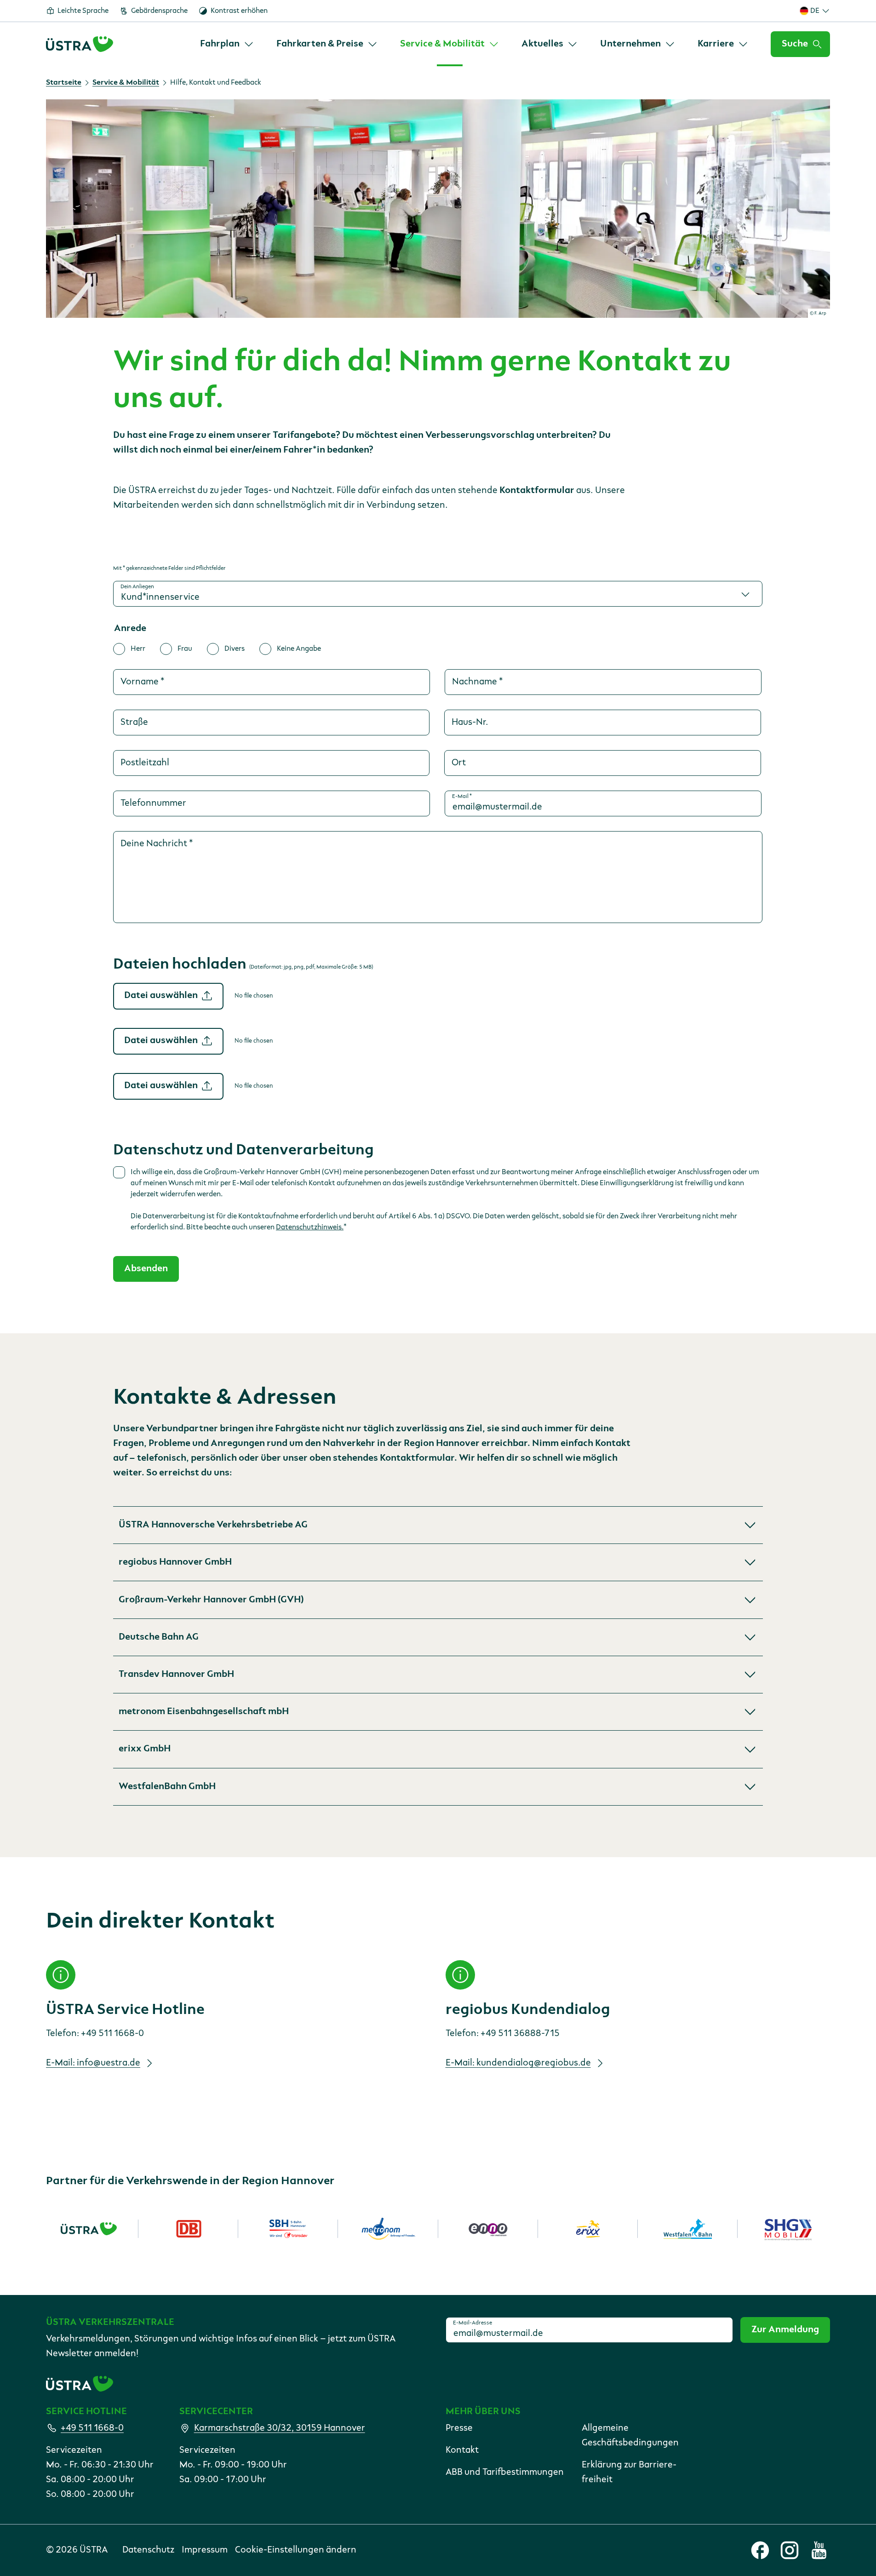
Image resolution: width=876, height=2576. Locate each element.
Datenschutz (148, 2550)
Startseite (64, 83)
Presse (459, 2428)
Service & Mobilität (126, 83)
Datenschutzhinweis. (310, 1228)
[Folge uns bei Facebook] (760, 2550)
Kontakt (462, 2450)
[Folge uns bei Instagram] (790, 2550)
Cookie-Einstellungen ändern (296, 2550)
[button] (438, 1525)
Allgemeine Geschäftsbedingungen (630, 2436)
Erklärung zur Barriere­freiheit (629, 2473)
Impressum (205, 2550)
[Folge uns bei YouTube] (819, 2550)
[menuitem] (227, 44)
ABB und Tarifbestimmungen (505, 2473)
